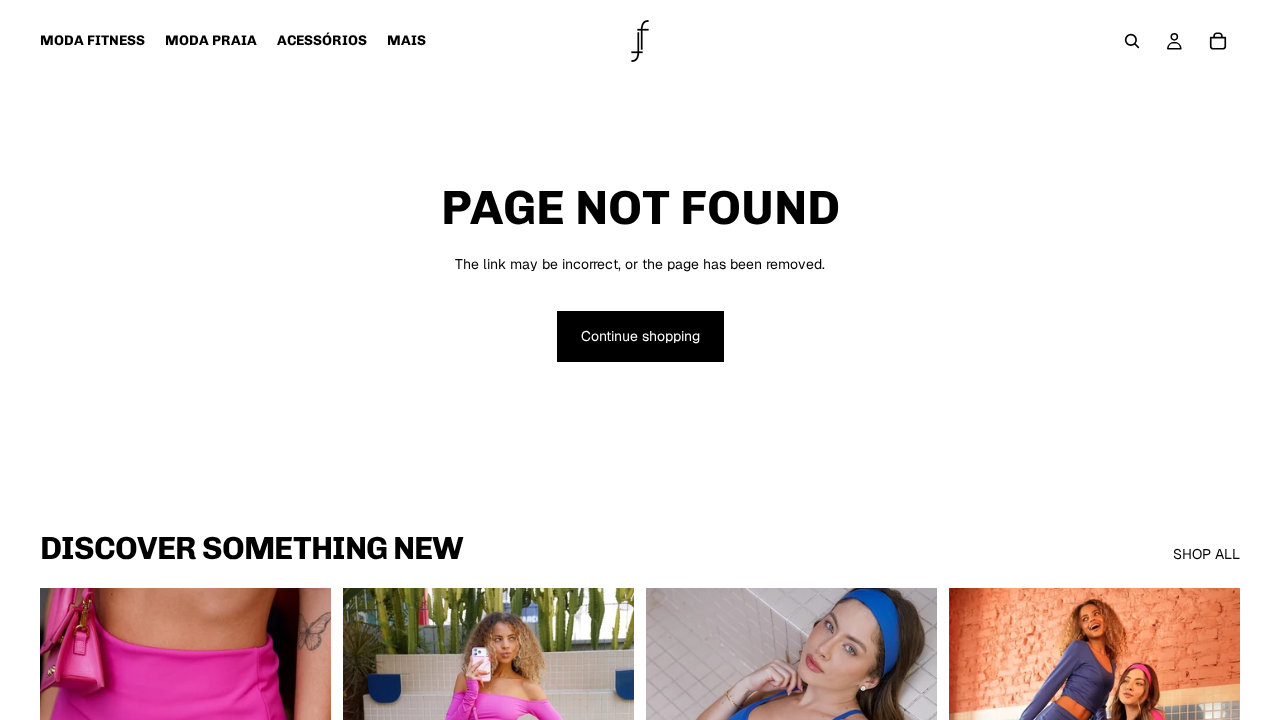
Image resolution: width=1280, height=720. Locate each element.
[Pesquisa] (1132, 41)
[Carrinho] (1218, 41)
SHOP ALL (1206, 554)
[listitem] (406, 41)
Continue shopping (640, 336)
